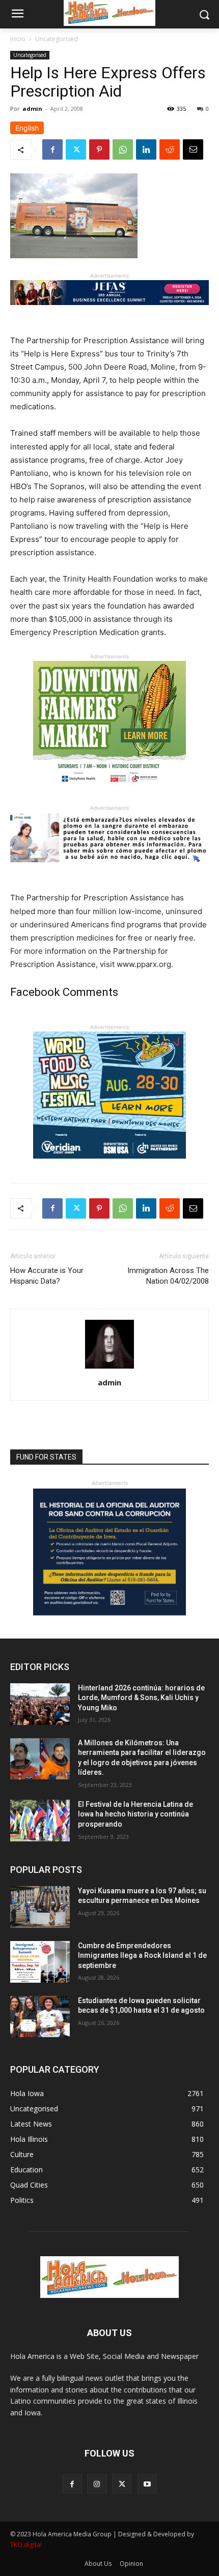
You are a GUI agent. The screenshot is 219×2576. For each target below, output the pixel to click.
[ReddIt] (170, 149)
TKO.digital (26, 2545)
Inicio (18, 39)
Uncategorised (57, 39)
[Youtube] (147, 2484)
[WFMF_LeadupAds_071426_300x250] (109, 1166)
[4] (109, 313)
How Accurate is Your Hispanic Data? (47, 1276)
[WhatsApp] (123, 149)
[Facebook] (52, 149)
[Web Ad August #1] (109, 870)
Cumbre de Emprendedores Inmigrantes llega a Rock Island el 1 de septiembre (142, 1956)
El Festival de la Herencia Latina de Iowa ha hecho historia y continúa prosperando (135, 1814)
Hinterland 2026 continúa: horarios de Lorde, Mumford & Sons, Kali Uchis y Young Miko (141, 1698)
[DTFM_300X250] (109, 796)
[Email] (193, 149)
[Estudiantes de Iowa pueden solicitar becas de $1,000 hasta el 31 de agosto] (40, 2017)
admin (32, 109)
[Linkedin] (146, 149)
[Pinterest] (99, 149)
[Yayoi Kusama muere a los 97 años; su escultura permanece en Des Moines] (40, 1907)
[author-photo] (109, 1368)
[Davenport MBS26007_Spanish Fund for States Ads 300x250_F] (109, 1613)
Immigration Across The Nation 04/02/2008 (168, 1276)
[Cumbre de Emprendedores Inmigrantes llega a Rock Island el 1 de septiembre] (40, 1962)
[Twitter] (76, 149)
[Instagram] (97, 2484)
